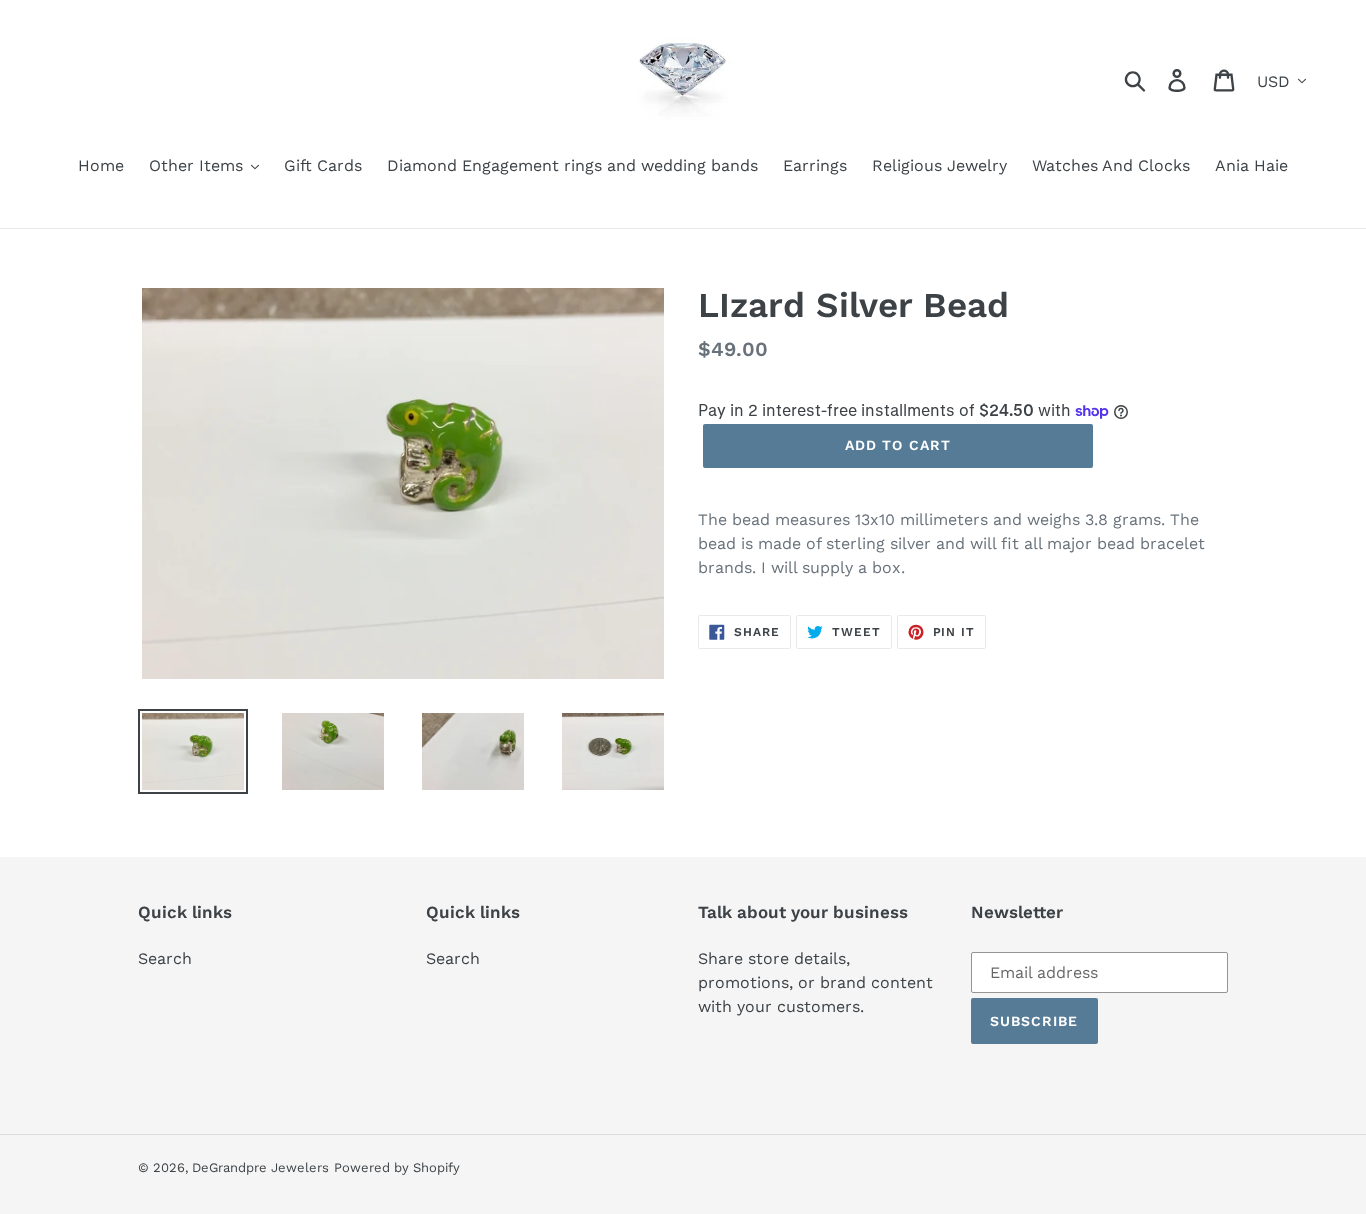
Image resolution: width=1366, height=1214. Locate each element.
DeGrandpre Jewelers (260, 1167)
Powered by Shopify (397, 1167)
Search (165, 958)
